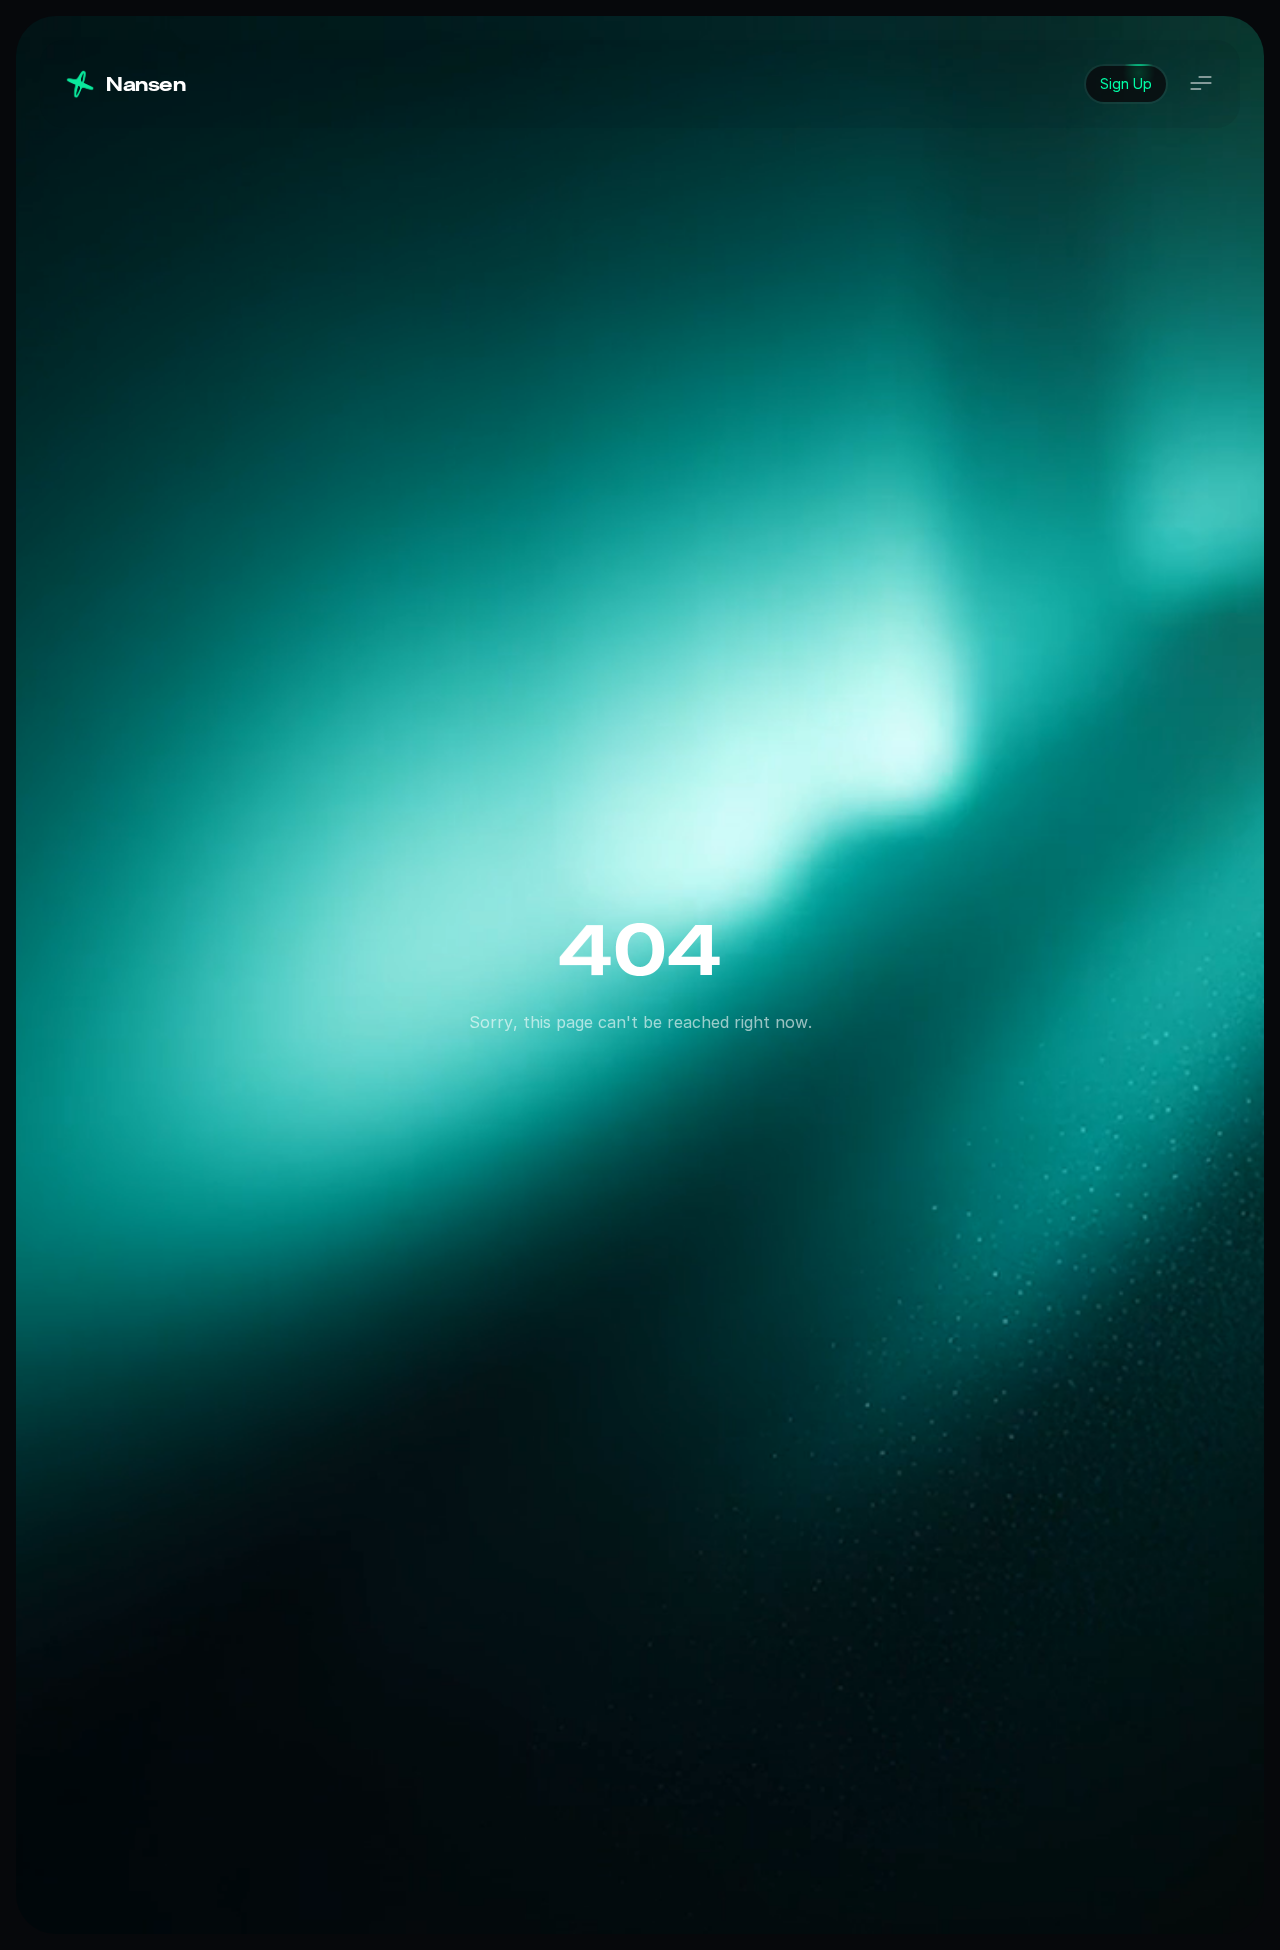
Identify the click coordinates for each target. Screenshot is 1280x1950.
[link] (1126, 84)
